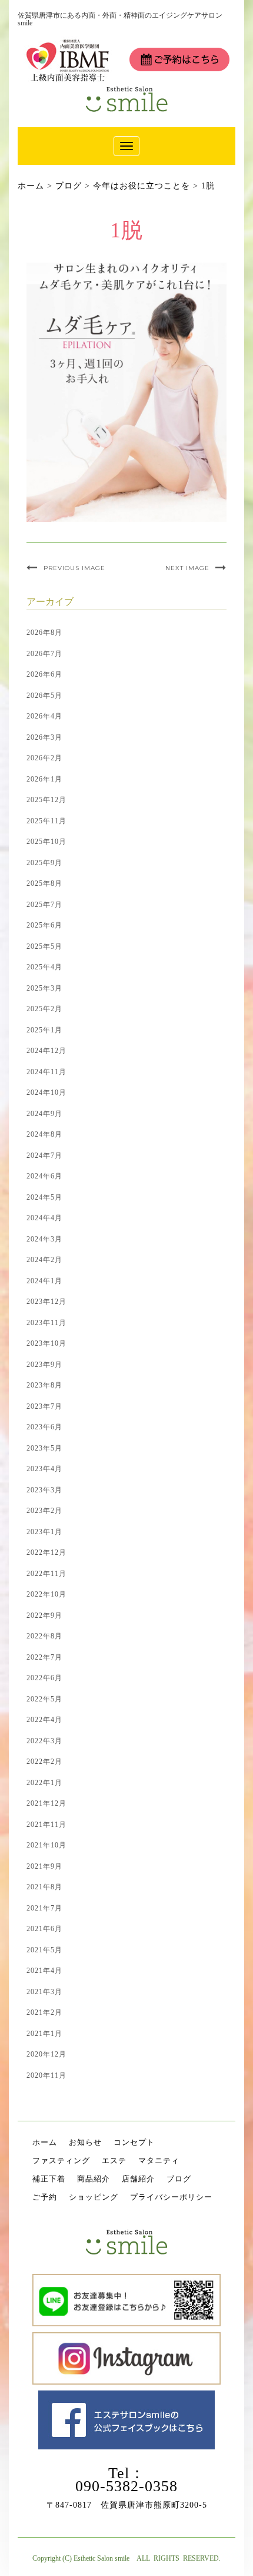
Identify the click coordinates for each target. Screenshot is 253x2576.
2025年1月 (44, 1030)
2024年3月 (44, 1239)
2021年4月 (44, 1971)
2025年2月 (44, 1009)
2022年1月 (44, 1783)
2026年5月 (44, 696)
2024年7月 (44, 1155)
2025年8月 (44, 883)
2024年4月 (44, 1218)
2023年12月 (46, 1302)
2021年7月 (44, 1908)
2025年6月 (44, 925)
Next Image (187, 568)
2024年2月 (44, 1260)
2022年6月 (44, 1678)
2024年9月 (44, 1114)
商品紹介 (94, 2179)
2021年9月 (44, 1866)
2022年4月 (44, 1720)
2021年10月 (46, 1845)
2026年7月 (44, 654)
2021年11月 (46, 1825)
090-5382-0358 (126, 2486)
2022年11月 (46, 1574)
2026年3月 (44, 737)
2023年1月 (44, 1532)
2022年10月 (46, 1594)
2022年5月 (44, 1699)
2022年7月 (44, 1657)
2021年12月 (46, 1803)
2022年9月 (44, 1615)
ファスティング (61, 2161)
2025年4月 (44, 967)
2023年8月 (44, 1385)
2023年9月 (44, 1365)
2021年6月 (44, 1929)
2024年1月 (44, 1281)
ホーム (45, 2142)
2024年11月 (46, 1072)
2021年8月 (44, 1887)
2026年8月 (44, 633)
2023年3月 (44, 1490)
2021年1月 (44, 2034)
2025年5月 (44, 946)
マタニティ (159, 2161)
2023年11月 (46, 1323)
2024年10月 (46, 1092)
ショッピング (94, 2197)
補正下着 (49, 2179)
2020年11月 (46, 2075)
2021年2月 (44, 2012)
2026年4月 (44, 716)
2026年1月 (44, 779)
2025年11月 (46, 821)
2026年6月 (44, 674)
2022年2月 (44, 1762)
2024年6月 (44, 1176)
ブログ (179, 2179)
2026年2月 (44, 758)
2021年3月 (44, 1992)
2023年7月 (44, 1406)
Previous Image (74, 568)
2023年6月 (44, 1427)
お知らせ (85, 2142)
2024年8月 (44, 1134)
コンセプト (134, 2142)
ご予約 (45, 2197)
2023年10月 (46, 1343)
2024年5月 (44, 1197)
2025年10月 (46, 842)
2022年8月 (44, 1636)
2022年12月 (46, 1552)
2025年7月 (44, 905)
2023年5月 (44, 1448)
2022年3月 (44, 1741)
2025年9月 (44, 863)
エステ (114, 2161)
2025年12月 (46, 800)
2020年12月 (46, 2054)
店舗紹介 (138, 2179)
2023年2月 (44, 1511)
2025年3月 (44, 988)
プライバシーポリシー (171, 2197)
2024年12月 (46, 1051)
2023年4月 (44, 1469)
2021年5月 (44, 1950)
